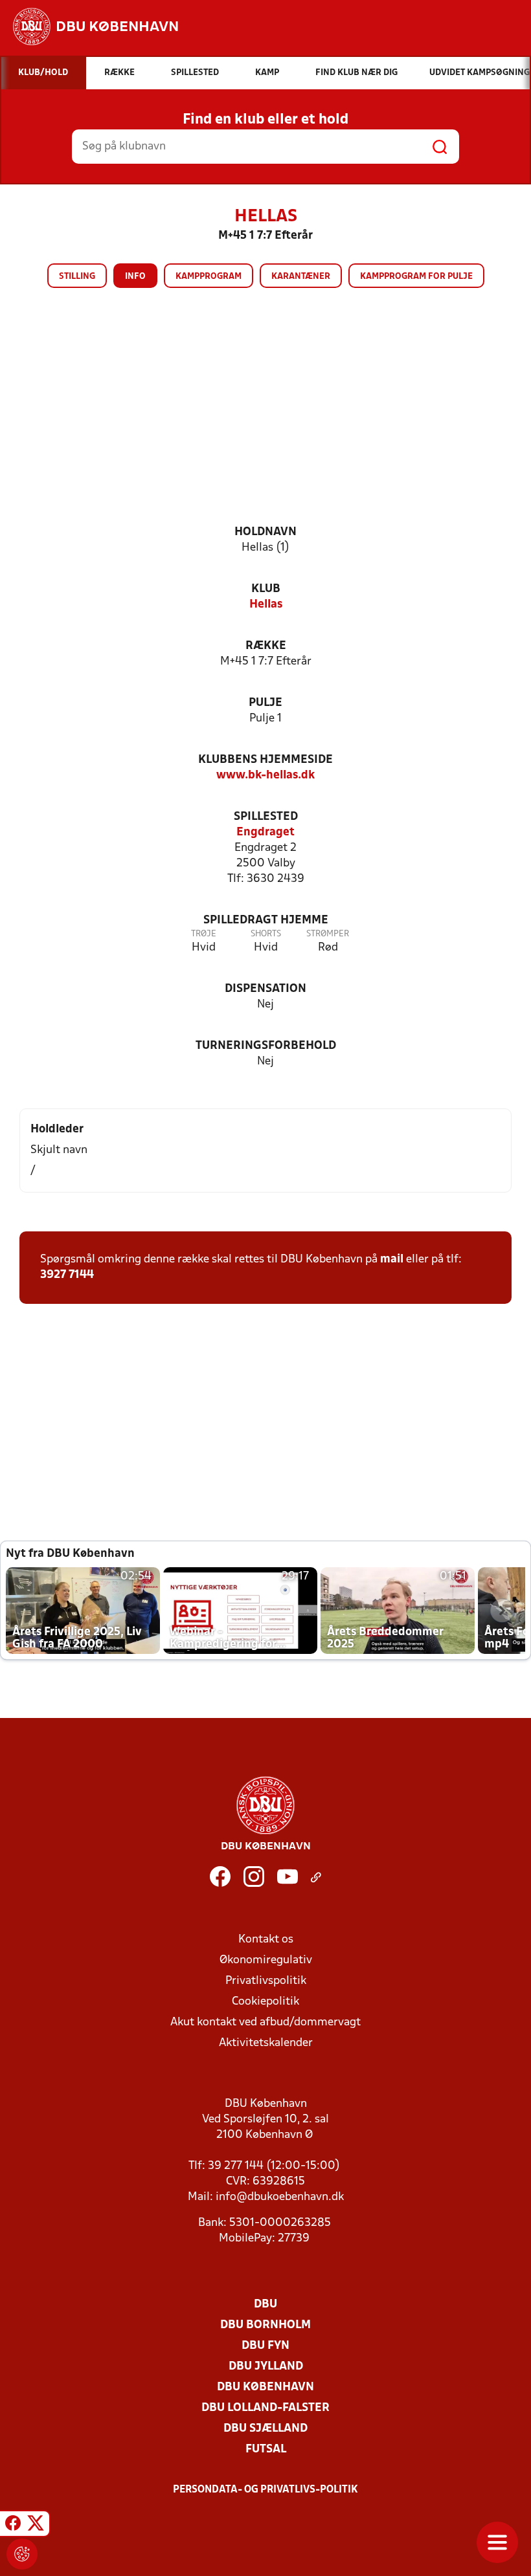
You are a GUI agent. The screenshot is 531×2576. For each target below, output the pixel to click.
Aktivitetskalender (266, 2043)
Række (266, 646)
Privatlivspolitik (266, 1981)
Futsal (266, 2449)
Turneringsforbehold (266, 1046)
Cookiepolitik (265, 2002)
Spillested (266, 817)
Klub (266, 589)
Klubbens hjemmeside (265, 760)
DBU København (265, 2387)
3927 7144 (67, 1275)
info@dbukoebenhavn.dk (280, 2197)
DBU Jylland (266, 2367)
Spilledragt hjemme (266, 920)
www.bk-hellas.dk (265, 776)
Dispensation (265, 989)
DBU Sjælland (265, 2429)
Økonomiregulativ (266, 1960)
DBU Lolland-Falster (265, 2408)
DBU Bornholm (265, 2325)
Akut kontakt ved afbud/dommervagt (265, 2022)
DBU (265, 2305)
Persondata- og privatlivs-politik (265, 2490)
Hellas (266, 605)
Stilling (77, 277)
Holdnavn (265, 532)
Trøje (204, 934)
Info (135, 277)
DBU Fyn (265, 2346)
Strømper (328, 934)
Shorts (266, 934)
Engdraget (265, 832)
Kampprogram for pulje (416, 277)
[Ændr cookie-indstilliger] (22, 2554)
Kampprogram (209, 277)
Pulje (265, 703)
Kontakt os (266, 1940)
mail (392, 1260)
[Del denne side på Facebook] (13, 2526)
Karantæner (301, 277)
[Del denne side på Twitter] (36, 2526)
